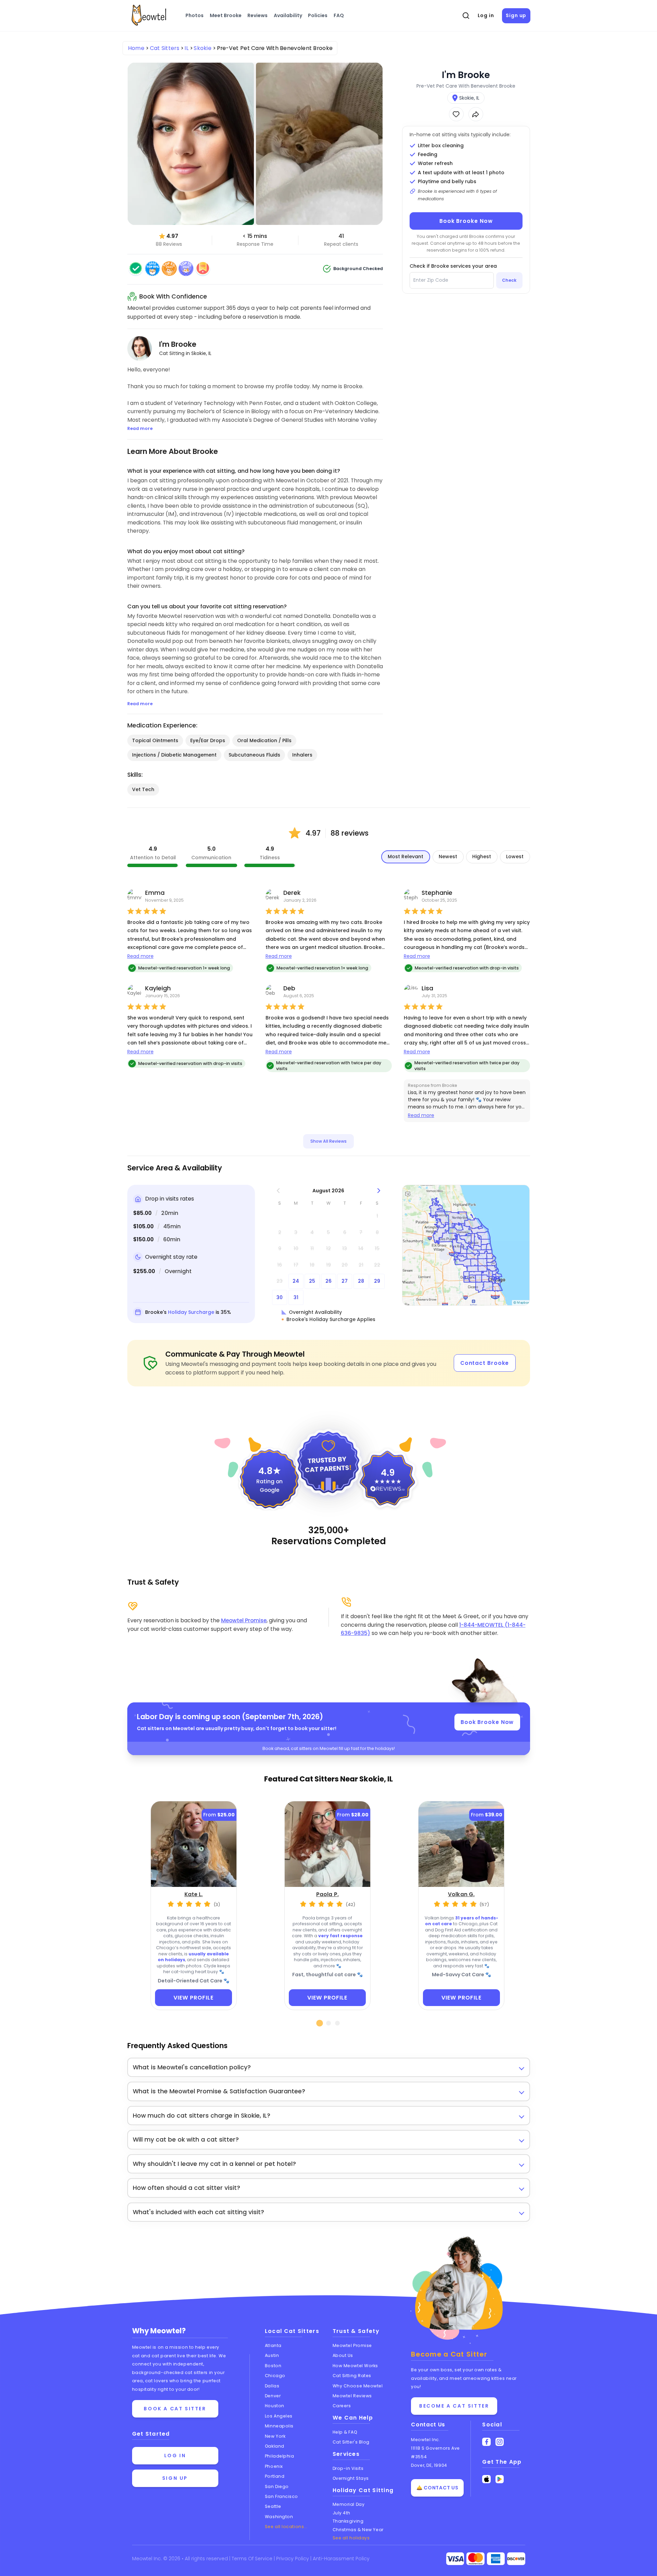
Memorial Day (349, 2504)
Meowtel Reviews (352, 2396)
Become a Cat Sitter (454, 2406)
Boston (273, 2366)
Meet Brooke (226, 15)
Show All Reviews (328, 1141)
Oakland (275, 2446)
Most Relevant (405, 856)
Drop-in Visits (348, 2468)
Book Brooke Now (466, 221)
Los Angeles (279, 2416)
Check (509, 280)
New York (275, 2436)
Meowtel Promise (244, 1620)
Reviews (257, 15)
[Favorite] (456, 114)
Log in (486, 15)
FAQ (339, 15)
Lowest (515, 856)
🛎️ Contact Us (437, 2488)
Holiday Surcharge (191, 1312)
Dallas (272, 2386)
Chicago (275, 2376)
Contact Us (428, 2425)
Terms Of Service (253, 2559)
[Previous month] (278, 1191)
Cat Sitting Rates (352, 2376)
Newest (448, 856)
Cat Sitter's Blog (351, 2442)
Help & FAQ (345, 2432)
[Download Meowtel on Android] (500, 2479)
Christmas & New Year (358, 2530)
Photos (195, 15)
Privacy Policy (293, 2559)
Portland (275, 2476)
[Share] (476, 114)
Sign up (516, 15)
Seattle (273, 2506)
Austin (272, 2355)
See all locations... (286, 2527)
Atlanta (273, 2345)
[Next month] (379, 1191)
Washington (279, 2517)
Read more (140, 956)
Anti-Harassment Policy (341, 2559)
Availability (288, 15)
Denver (273, 2396)
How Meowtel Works (355, 2366)
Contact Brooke (485, 1363)
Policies (318, 15)
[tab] (320, 2023)
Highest (482, 856)
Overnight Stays (351, 2478)
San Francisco (281, 2496)
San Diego (277, 2486)
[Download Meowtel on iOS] (486, 2479)
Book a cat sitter (175, 2409)
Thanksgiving (348, 2521)
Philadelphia (280, 2456)
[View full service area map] (466, 1245)
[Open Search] (466, 16)
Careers (342, 2406)
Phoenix (274, 2466)
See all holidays (351, 2538)
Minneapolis (279, 2426)
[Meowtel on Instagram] (500, 2442)
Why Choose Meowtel (358, 2386)
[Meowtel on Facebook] (486, 2442)
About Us (343, 2355)
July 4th (342, 2513)
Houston (275, 2406)
